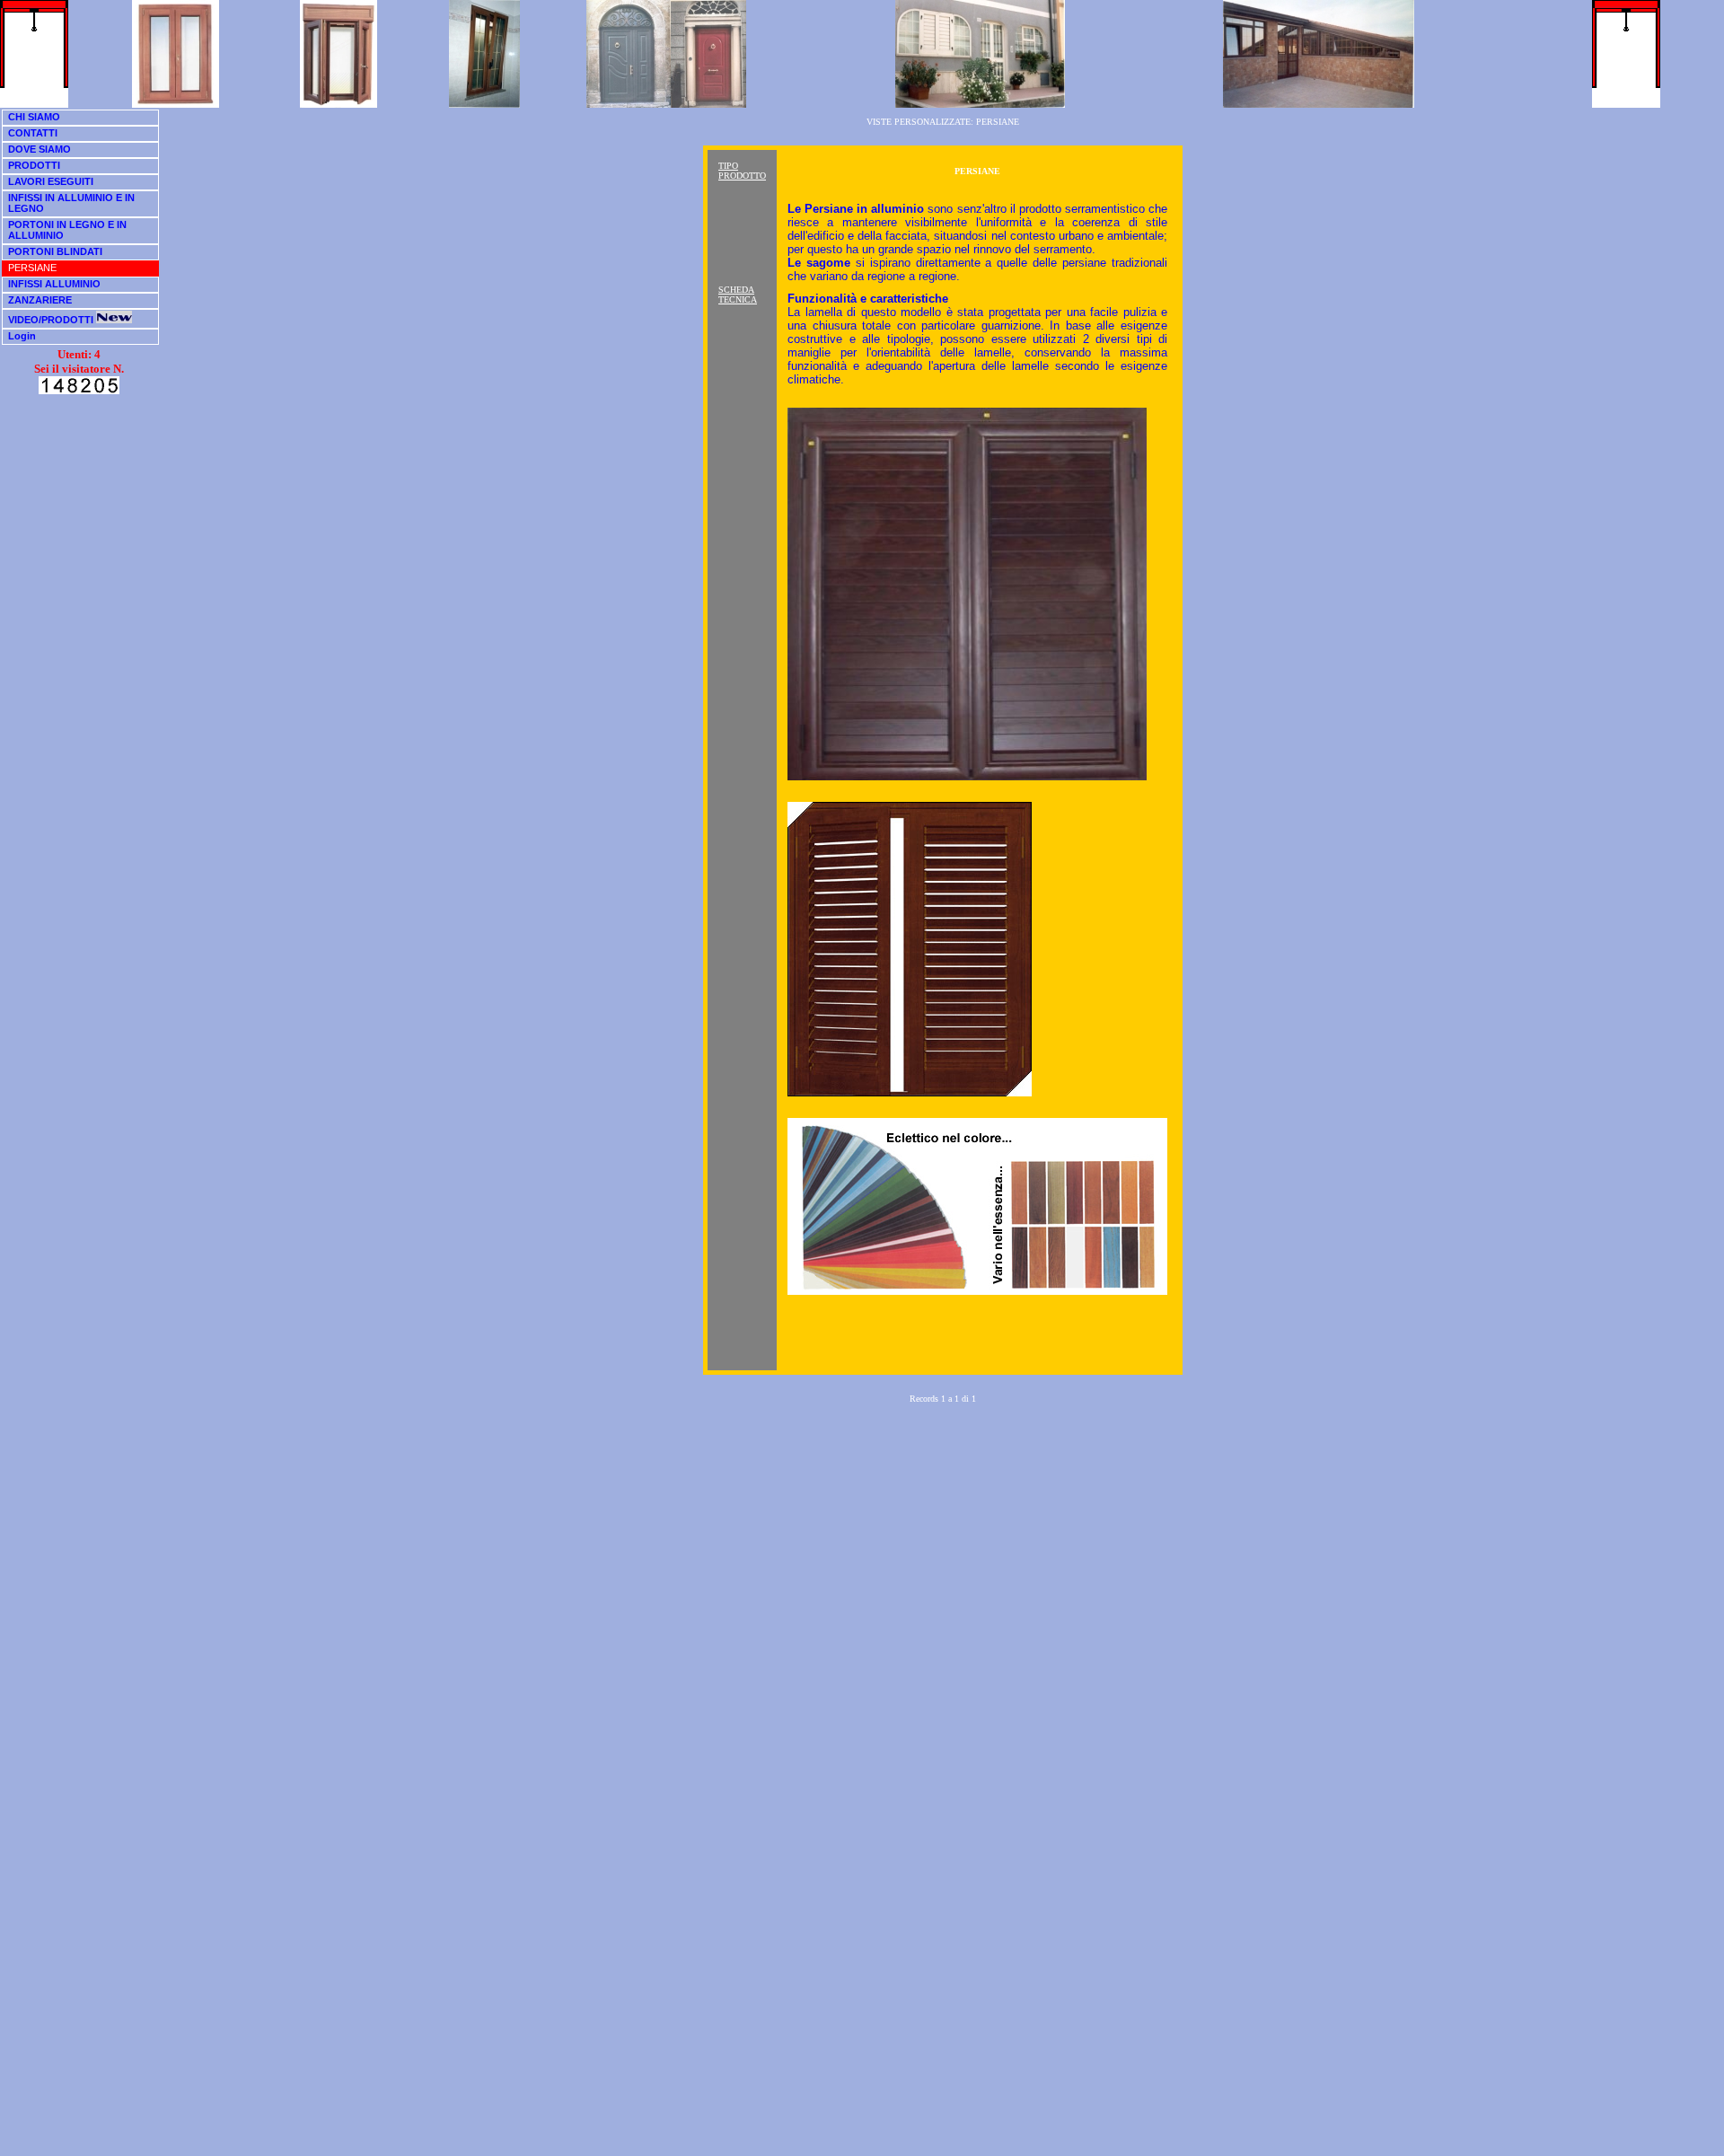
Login (22, 336)
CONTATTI (33, 133)
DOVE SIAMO (40, 149)
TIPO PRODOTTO (742, 171)
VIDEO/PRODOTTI (52, 320)
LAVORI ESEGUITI (51, 181)
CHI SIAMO (34, 117)
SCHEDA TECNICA (738, 295)
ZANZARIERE (40, 300)
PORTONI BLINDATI (55, 251)
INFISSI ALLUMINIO (54, 284)
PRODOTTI (34, 165)
